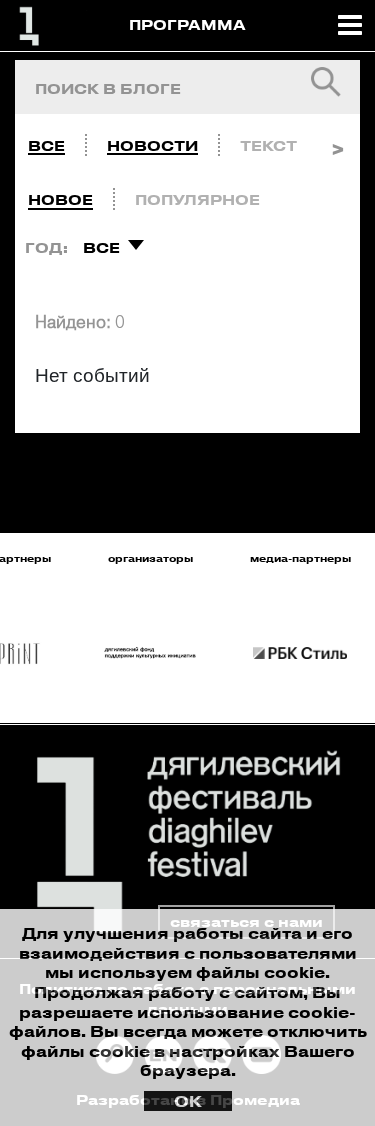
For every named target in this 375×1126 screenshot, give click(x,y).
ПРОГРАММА (187, 24)
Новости (152, 145)
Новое (60, 199)
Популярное (197, 199)
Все (46, 145)
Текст (268, 145)
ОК (188, 1101)
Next (337, 141)
